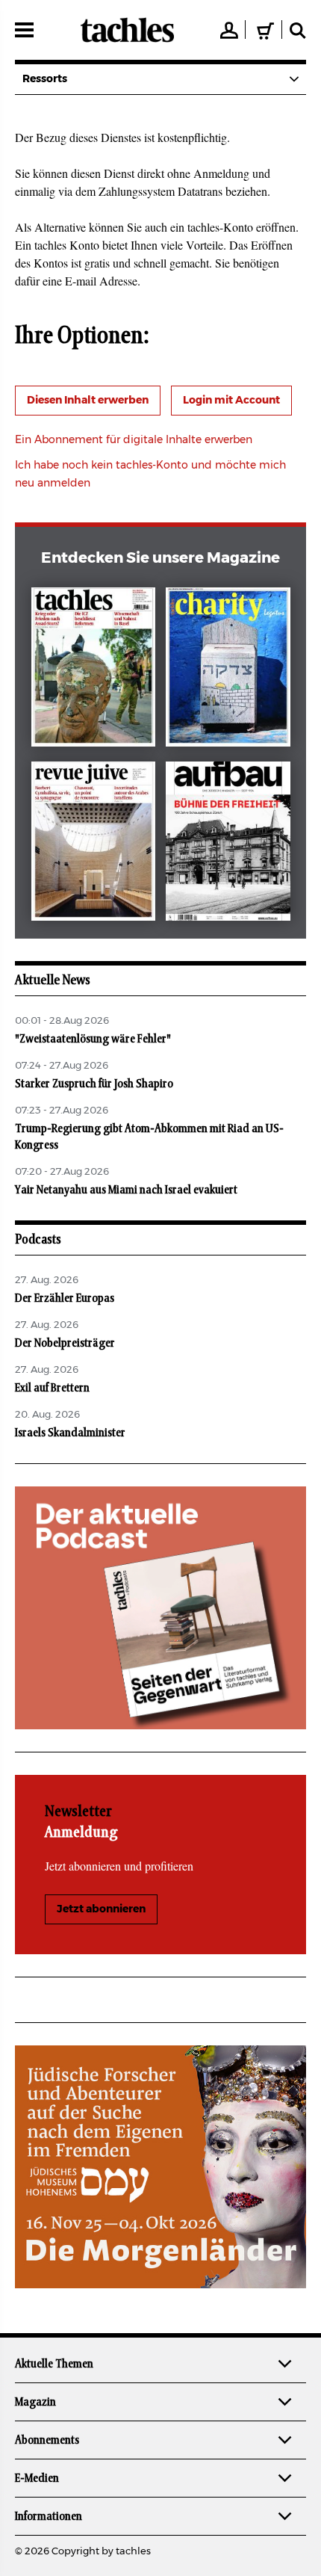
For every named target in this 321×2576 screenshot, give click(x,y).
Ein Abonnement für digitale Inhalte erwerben (134, 440)
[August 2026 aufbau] (228, 844)
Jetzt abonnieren (101, 1909)
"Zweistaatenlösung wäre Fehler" (93, 1039)
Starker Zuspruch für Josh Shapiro (94, 1084)
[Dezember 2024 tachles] (94, 670)
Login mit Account (231, 401)
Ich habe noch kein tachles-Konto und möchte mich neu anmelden (150, 475)
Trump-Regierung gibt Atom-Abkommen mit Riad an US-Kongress (149, 1137)
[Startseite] (127, 30)
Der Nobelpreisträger (65, 1343)
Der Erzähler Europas (65, 1298)
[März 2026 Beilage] (228, 670)
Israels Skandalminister (70, 1433)
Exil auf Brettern (52, 1388)
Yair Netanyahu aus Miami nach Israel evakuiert (126, 1190)
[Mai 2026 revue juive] (94, 844)
